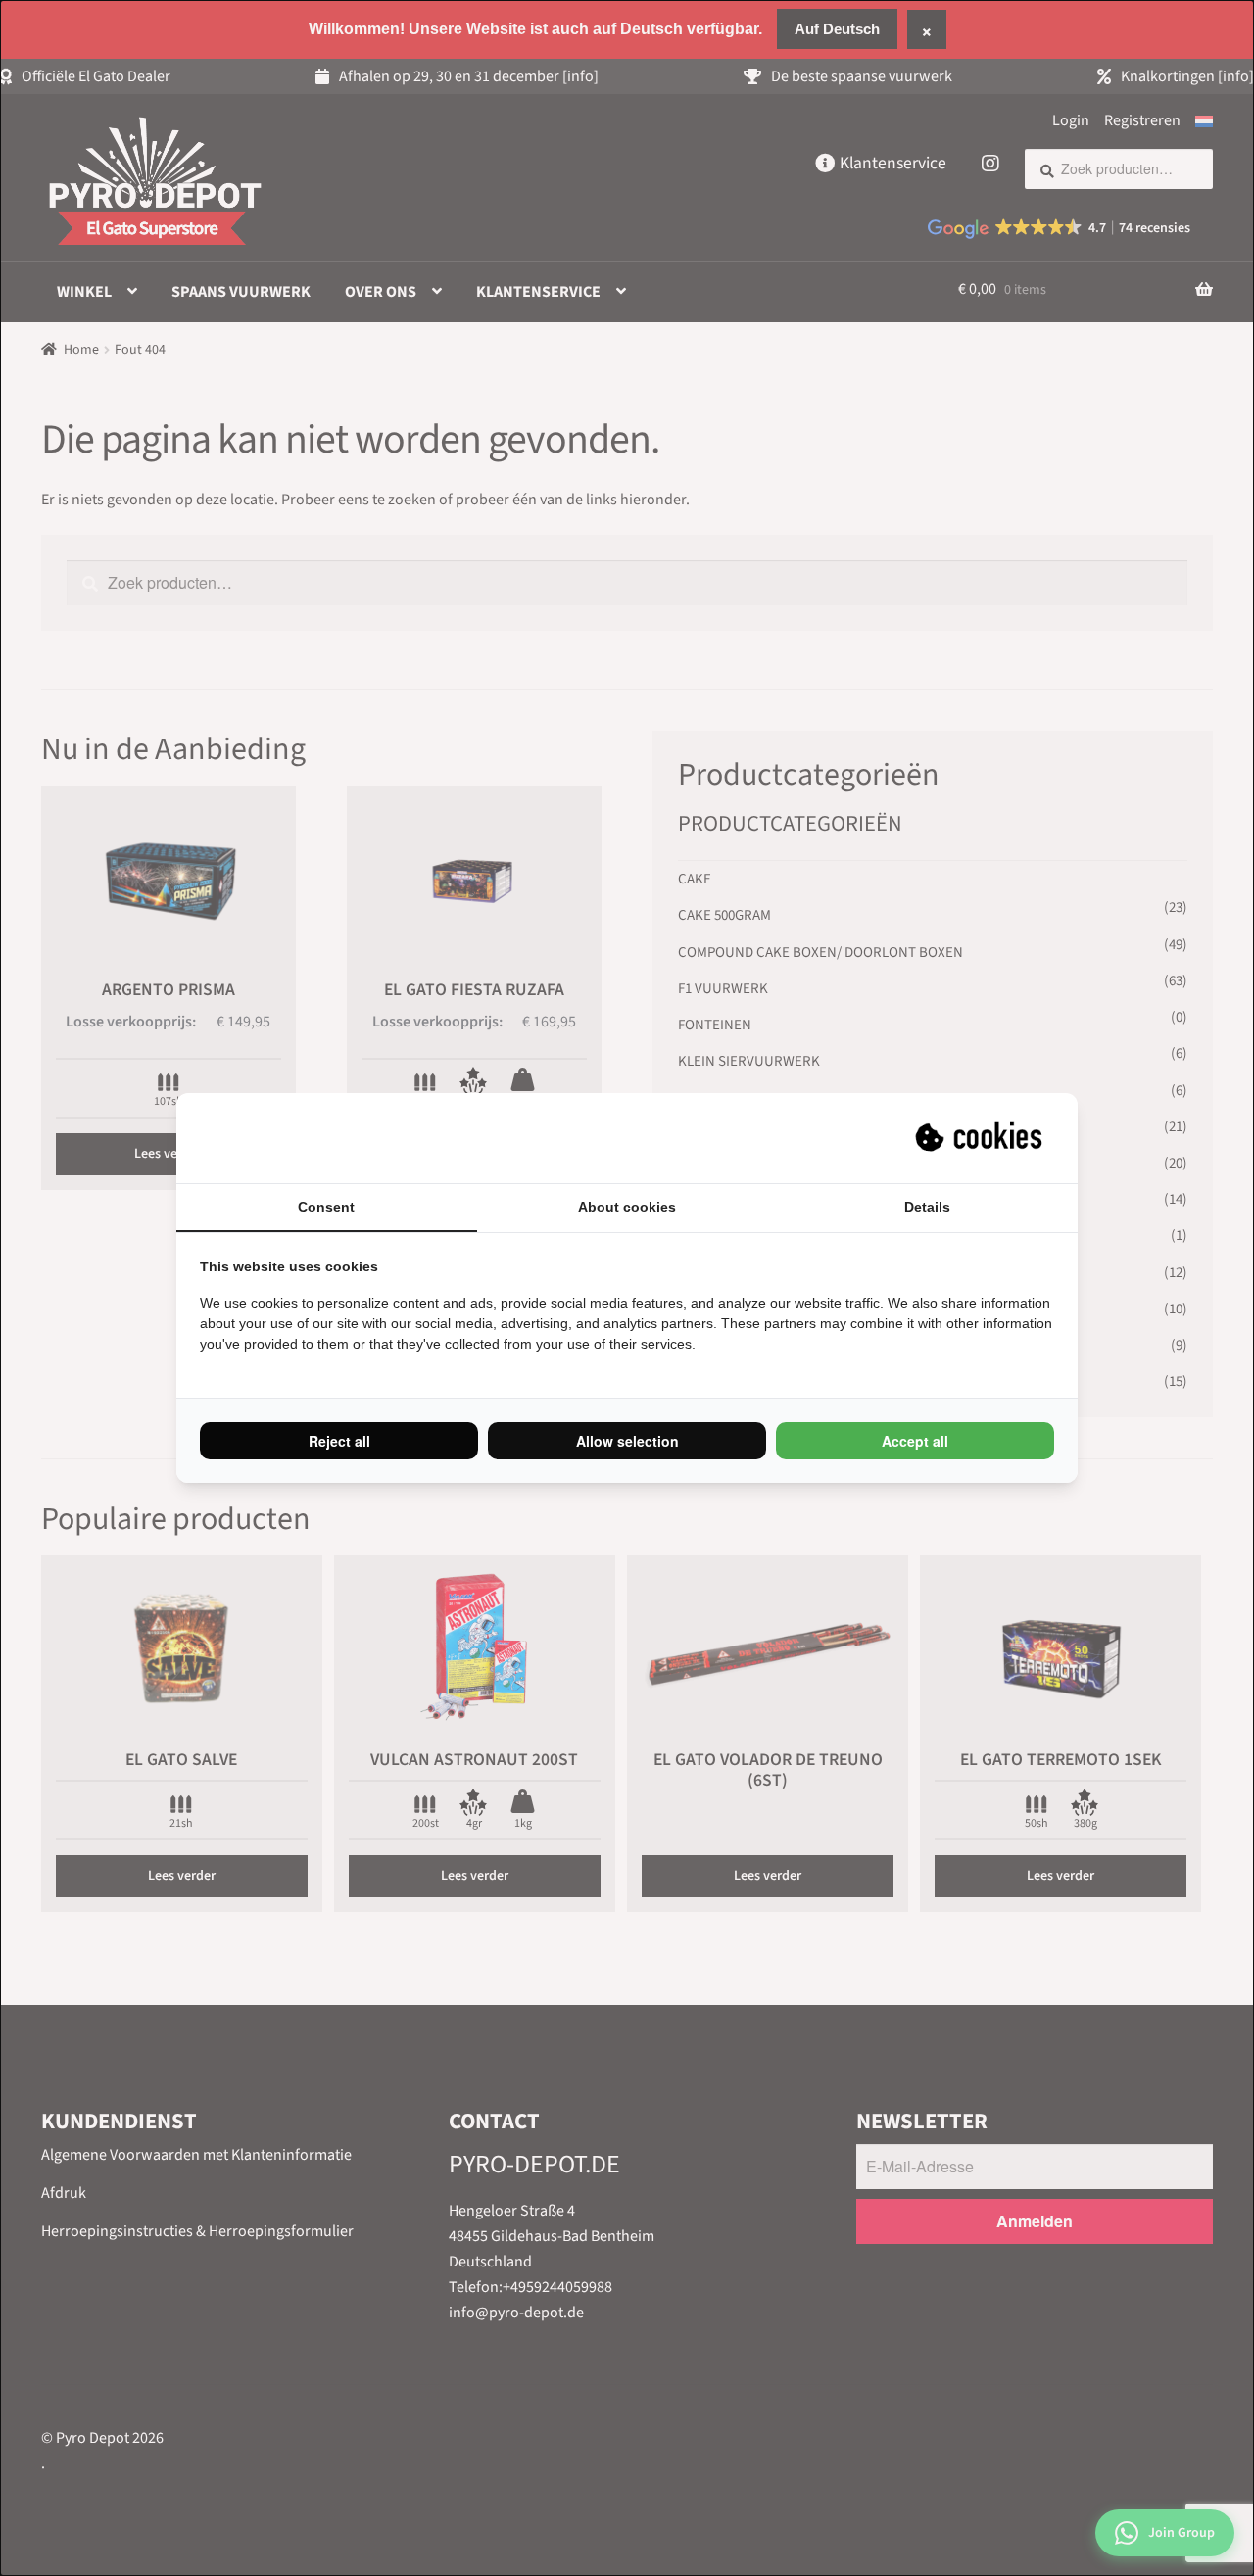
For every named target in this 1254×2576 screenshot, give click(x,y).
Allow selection (627, 1441)
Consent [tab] (326, 1207)
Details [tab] (927, 1207)
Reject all (339, 1441)
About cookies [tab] (627, 1207)
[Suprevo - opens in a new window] (981, 1138)
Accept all (915, 1441)
